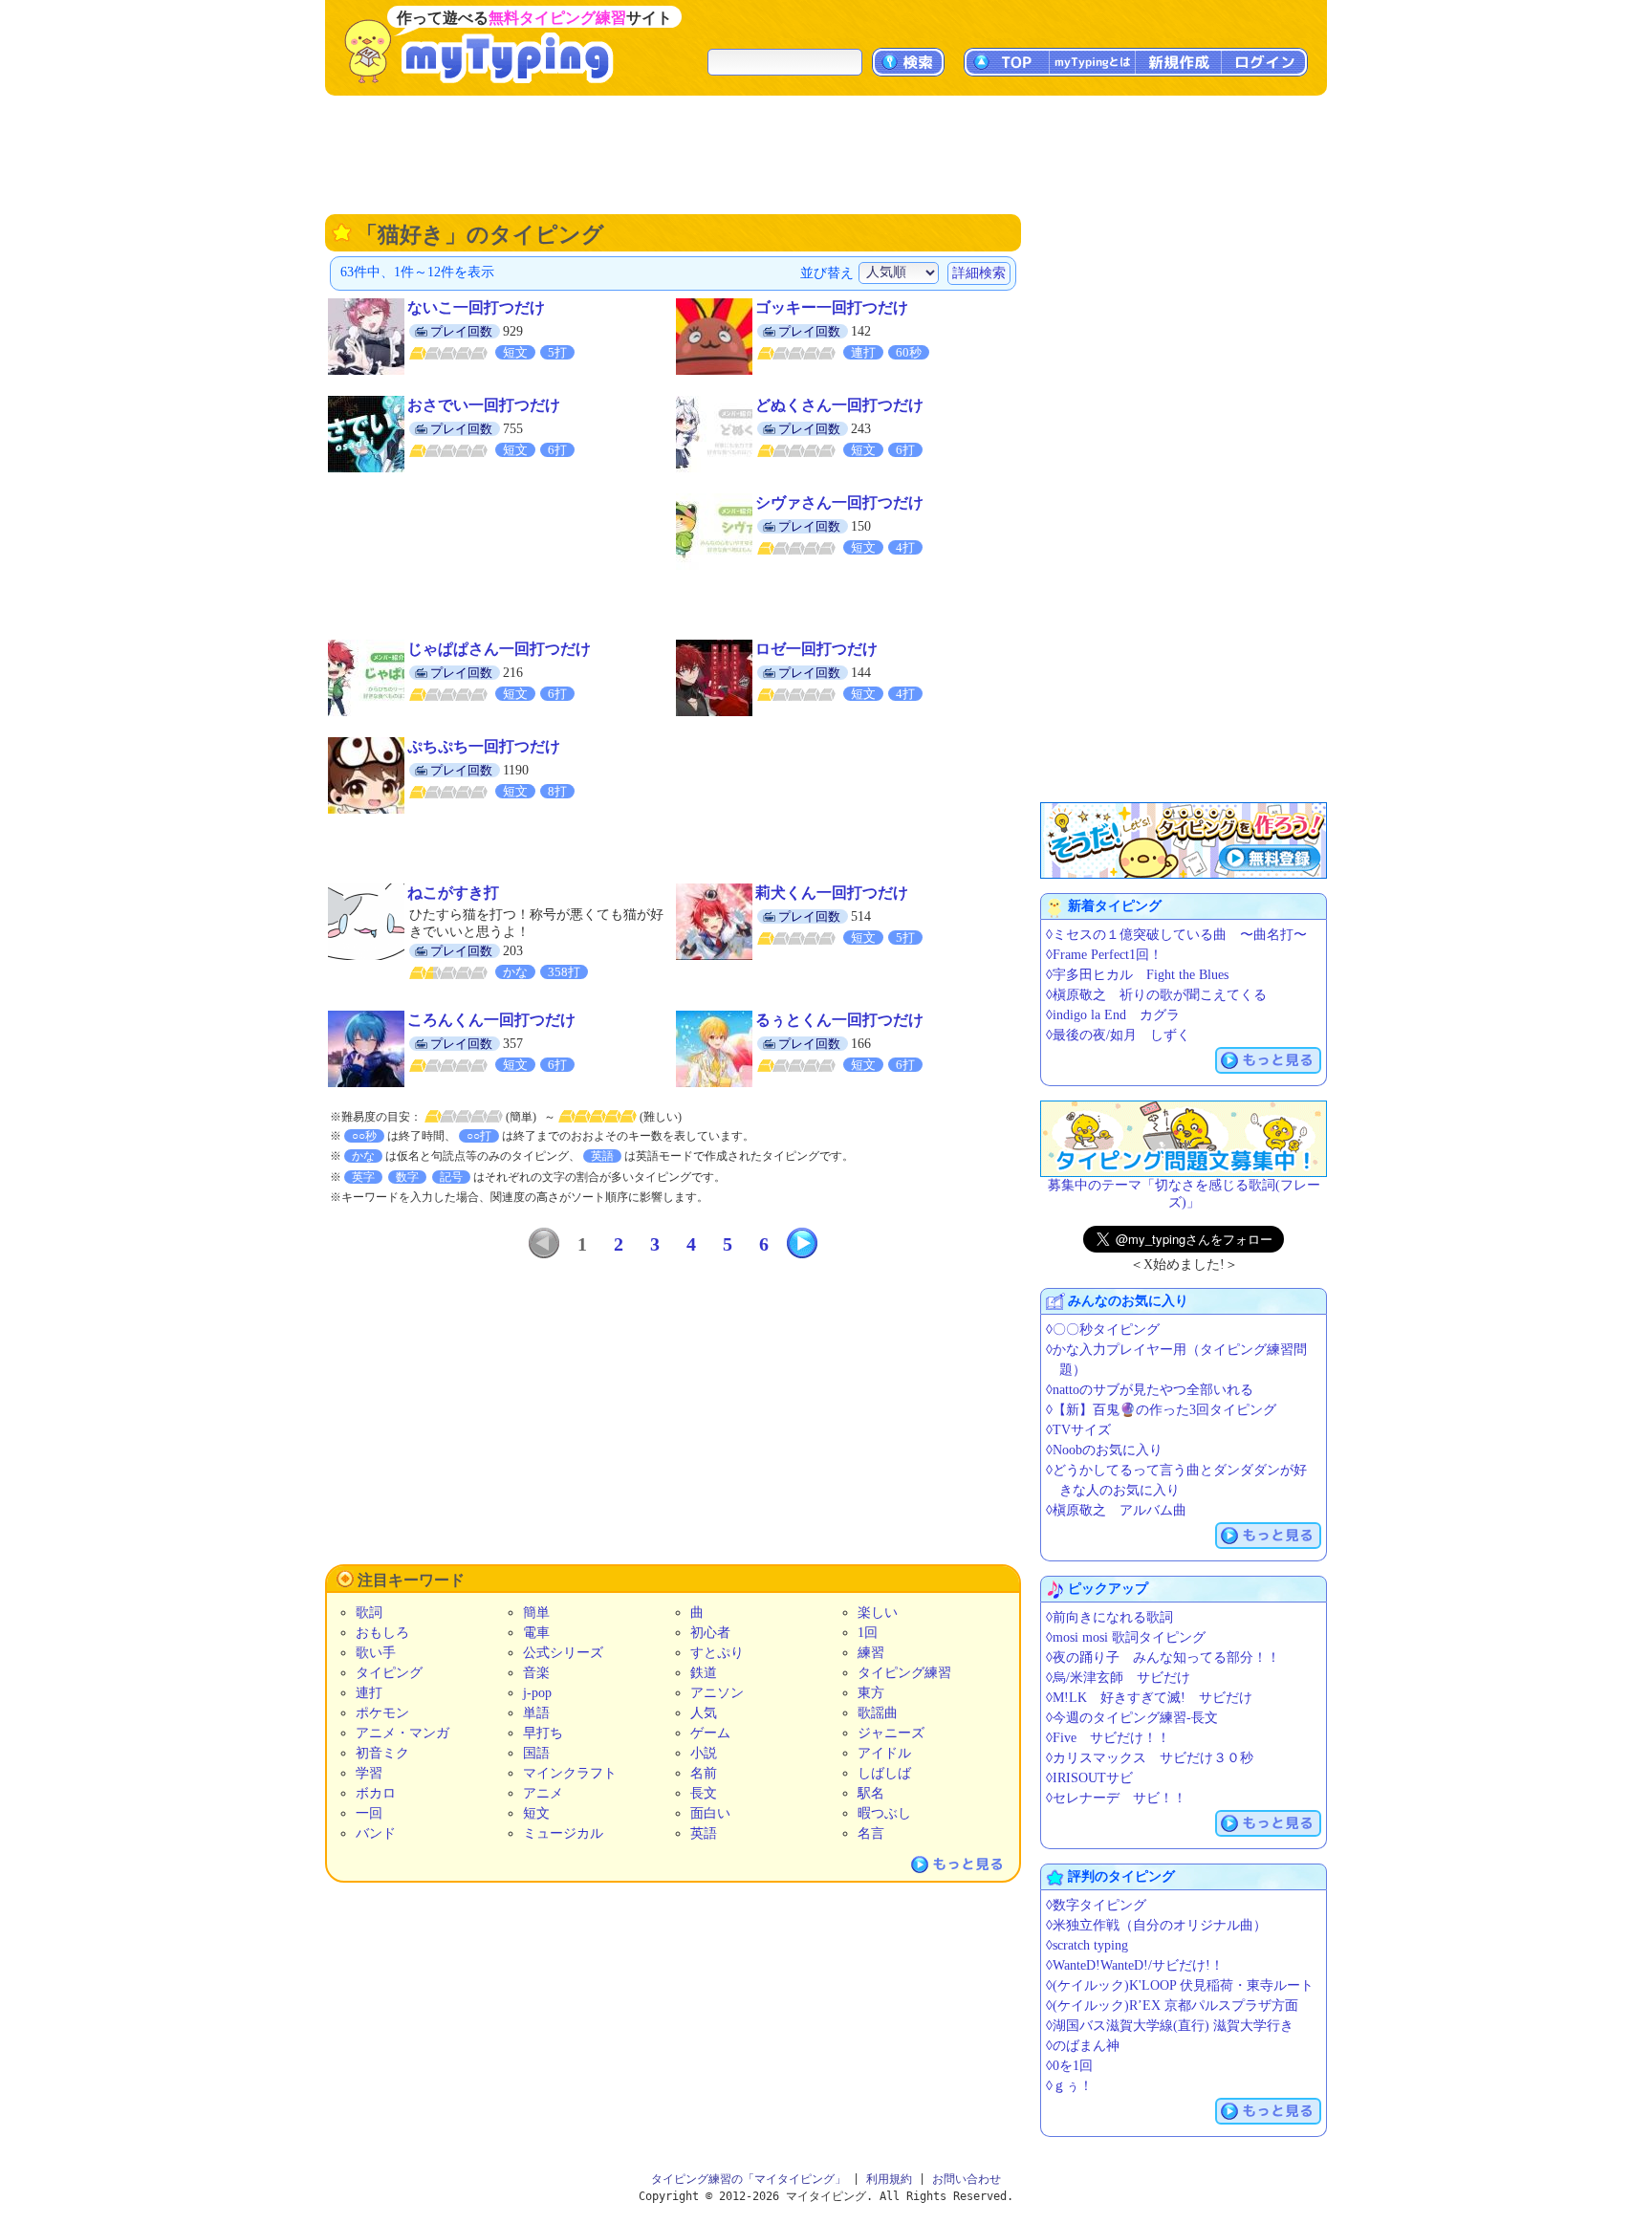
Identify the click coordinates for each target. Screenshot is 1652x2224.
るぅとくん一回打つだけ (839, 1020)
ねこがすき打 (453, 893)
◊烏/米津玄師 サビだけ (1118, 1678)
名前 (704, 1773)
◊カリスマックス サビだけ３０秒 (1150, 1758)
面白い (710, 1813)
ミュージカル (563, 1833)
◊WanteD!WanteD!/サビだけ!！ (1135, 1965)
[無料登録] (1184, 840)
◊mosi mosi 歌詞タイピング (1126, 1637)
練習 (871, 1653)
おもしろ (382, 1633)
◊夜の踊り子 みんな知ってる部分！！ (1163, 1657)
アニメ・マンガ (402, 1733)
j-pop (537, 1693)
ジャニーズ (891, 1733)
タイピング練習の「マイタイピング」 (749, 2179)
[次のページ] (802, 1243)
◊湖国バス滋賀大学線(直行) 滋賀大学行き (1170, 2026)
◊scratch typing (1087, 1945)
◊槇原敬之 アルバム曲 (1116, 1510)
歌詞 (369, 1613)
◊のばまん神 (1083, 2046)
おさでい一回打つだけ (484, 405)
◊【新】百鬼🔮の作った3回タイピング (1161, 1410)
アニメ (543, 1793)
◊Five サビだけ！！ (1108, 1738)
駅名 (871, 1793)
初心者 (710, 1633)
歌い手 (376, 1653)
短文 (536, 1813)
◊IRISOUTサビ (1089, 1778)
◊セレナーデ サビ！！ (1116, 1798)
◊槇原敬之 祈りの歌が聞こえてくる (1156, 995)
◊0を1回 (1069, 2066)
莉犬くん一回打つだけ (832, 893)
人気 (704, 1713)
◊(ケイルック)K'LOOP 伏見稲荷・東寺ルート (1180, 1985)
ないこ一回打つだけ (476, 307)
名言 (871, 1833)
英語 (704, 1833)
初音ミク (382, 1753)
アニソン (717, 1693)
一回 (369, 1813)
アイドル (884, 1753)
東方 (871, 1693)
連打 (369, 1693)
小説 (704, 1753)
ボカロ (376, 1793)
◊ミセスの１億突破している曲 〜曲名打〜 (1176, 935)
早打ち (543, 1733)
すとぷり (717, 1653)
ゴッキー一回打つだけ (832, 307)
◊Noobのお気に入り (1104, 1450)
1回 (868, 1633)
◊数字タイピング (1096, 1905)
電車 (536, 1633)
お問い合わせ (967, 2179)
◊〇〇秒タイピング (1103, 1330)
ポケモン (382, 1713)
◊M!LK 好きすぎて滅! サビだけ (1149, 1698)
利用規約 (889, 2179)
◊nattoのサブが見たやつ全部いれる (1150, 1390)
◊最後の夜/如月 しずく (1118, 1035)
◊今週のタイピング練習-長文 (1132, 1718)
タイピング (389, 1673)
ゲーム (710, 1733)
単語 (536, 1713)
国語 (536, 1753)
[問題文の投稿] (1184, 1139)
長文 (704, 1793)
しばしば (884, 1773)
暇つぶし (884, 1813)
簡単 (536, 1613)
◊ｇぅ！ (1069, 2086)
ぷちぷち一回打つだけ (484, 746)
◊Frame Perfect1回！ (1104, 955)
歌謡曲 (878, 1713)
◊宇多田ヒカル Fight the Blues (1137, 975)
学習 (369, 1773)
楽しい (878, 1613)
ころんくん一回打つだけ (491, 1020)
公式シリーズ (563, 1653)
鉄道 (704, 1673)
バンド (376, 1833)
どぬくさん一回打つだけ (839, 405)
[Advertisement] (826, 153)
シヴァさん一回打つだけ (839, 502)
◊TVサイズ (1078, 1430)
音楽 (536, 1673)
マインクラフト (570, 1773)
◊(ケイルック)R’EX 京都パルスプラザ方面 (1172, 2006)
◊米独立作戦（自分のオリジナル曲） (1156, 1925)
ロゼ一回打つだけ (816, 649)
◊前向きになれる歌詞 (1109, 1617)
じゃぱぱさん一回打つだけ (499, 649)
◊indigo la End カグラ (1113, 1015)
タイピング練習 (904, 1673)
